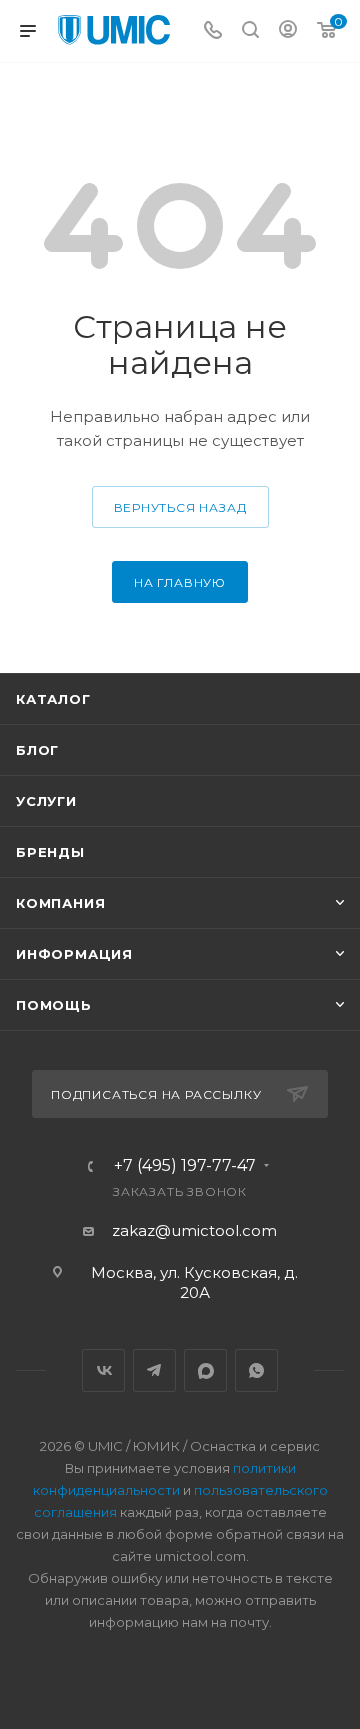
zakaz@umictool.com (194, 1230)
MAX (205, 1370)
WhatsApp (256, 1370)
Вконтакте (103, 1370)
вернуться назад (180, 507)
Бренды (50, 852)
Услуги (46, 801)
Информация (74, 954)
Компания (60, 903)
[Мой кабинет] (288, 31)
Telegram (154, 1370)
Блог (37, 750)
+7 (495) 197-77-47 (185, 1166)
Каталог (53, 699)
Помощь (54, 1005)
